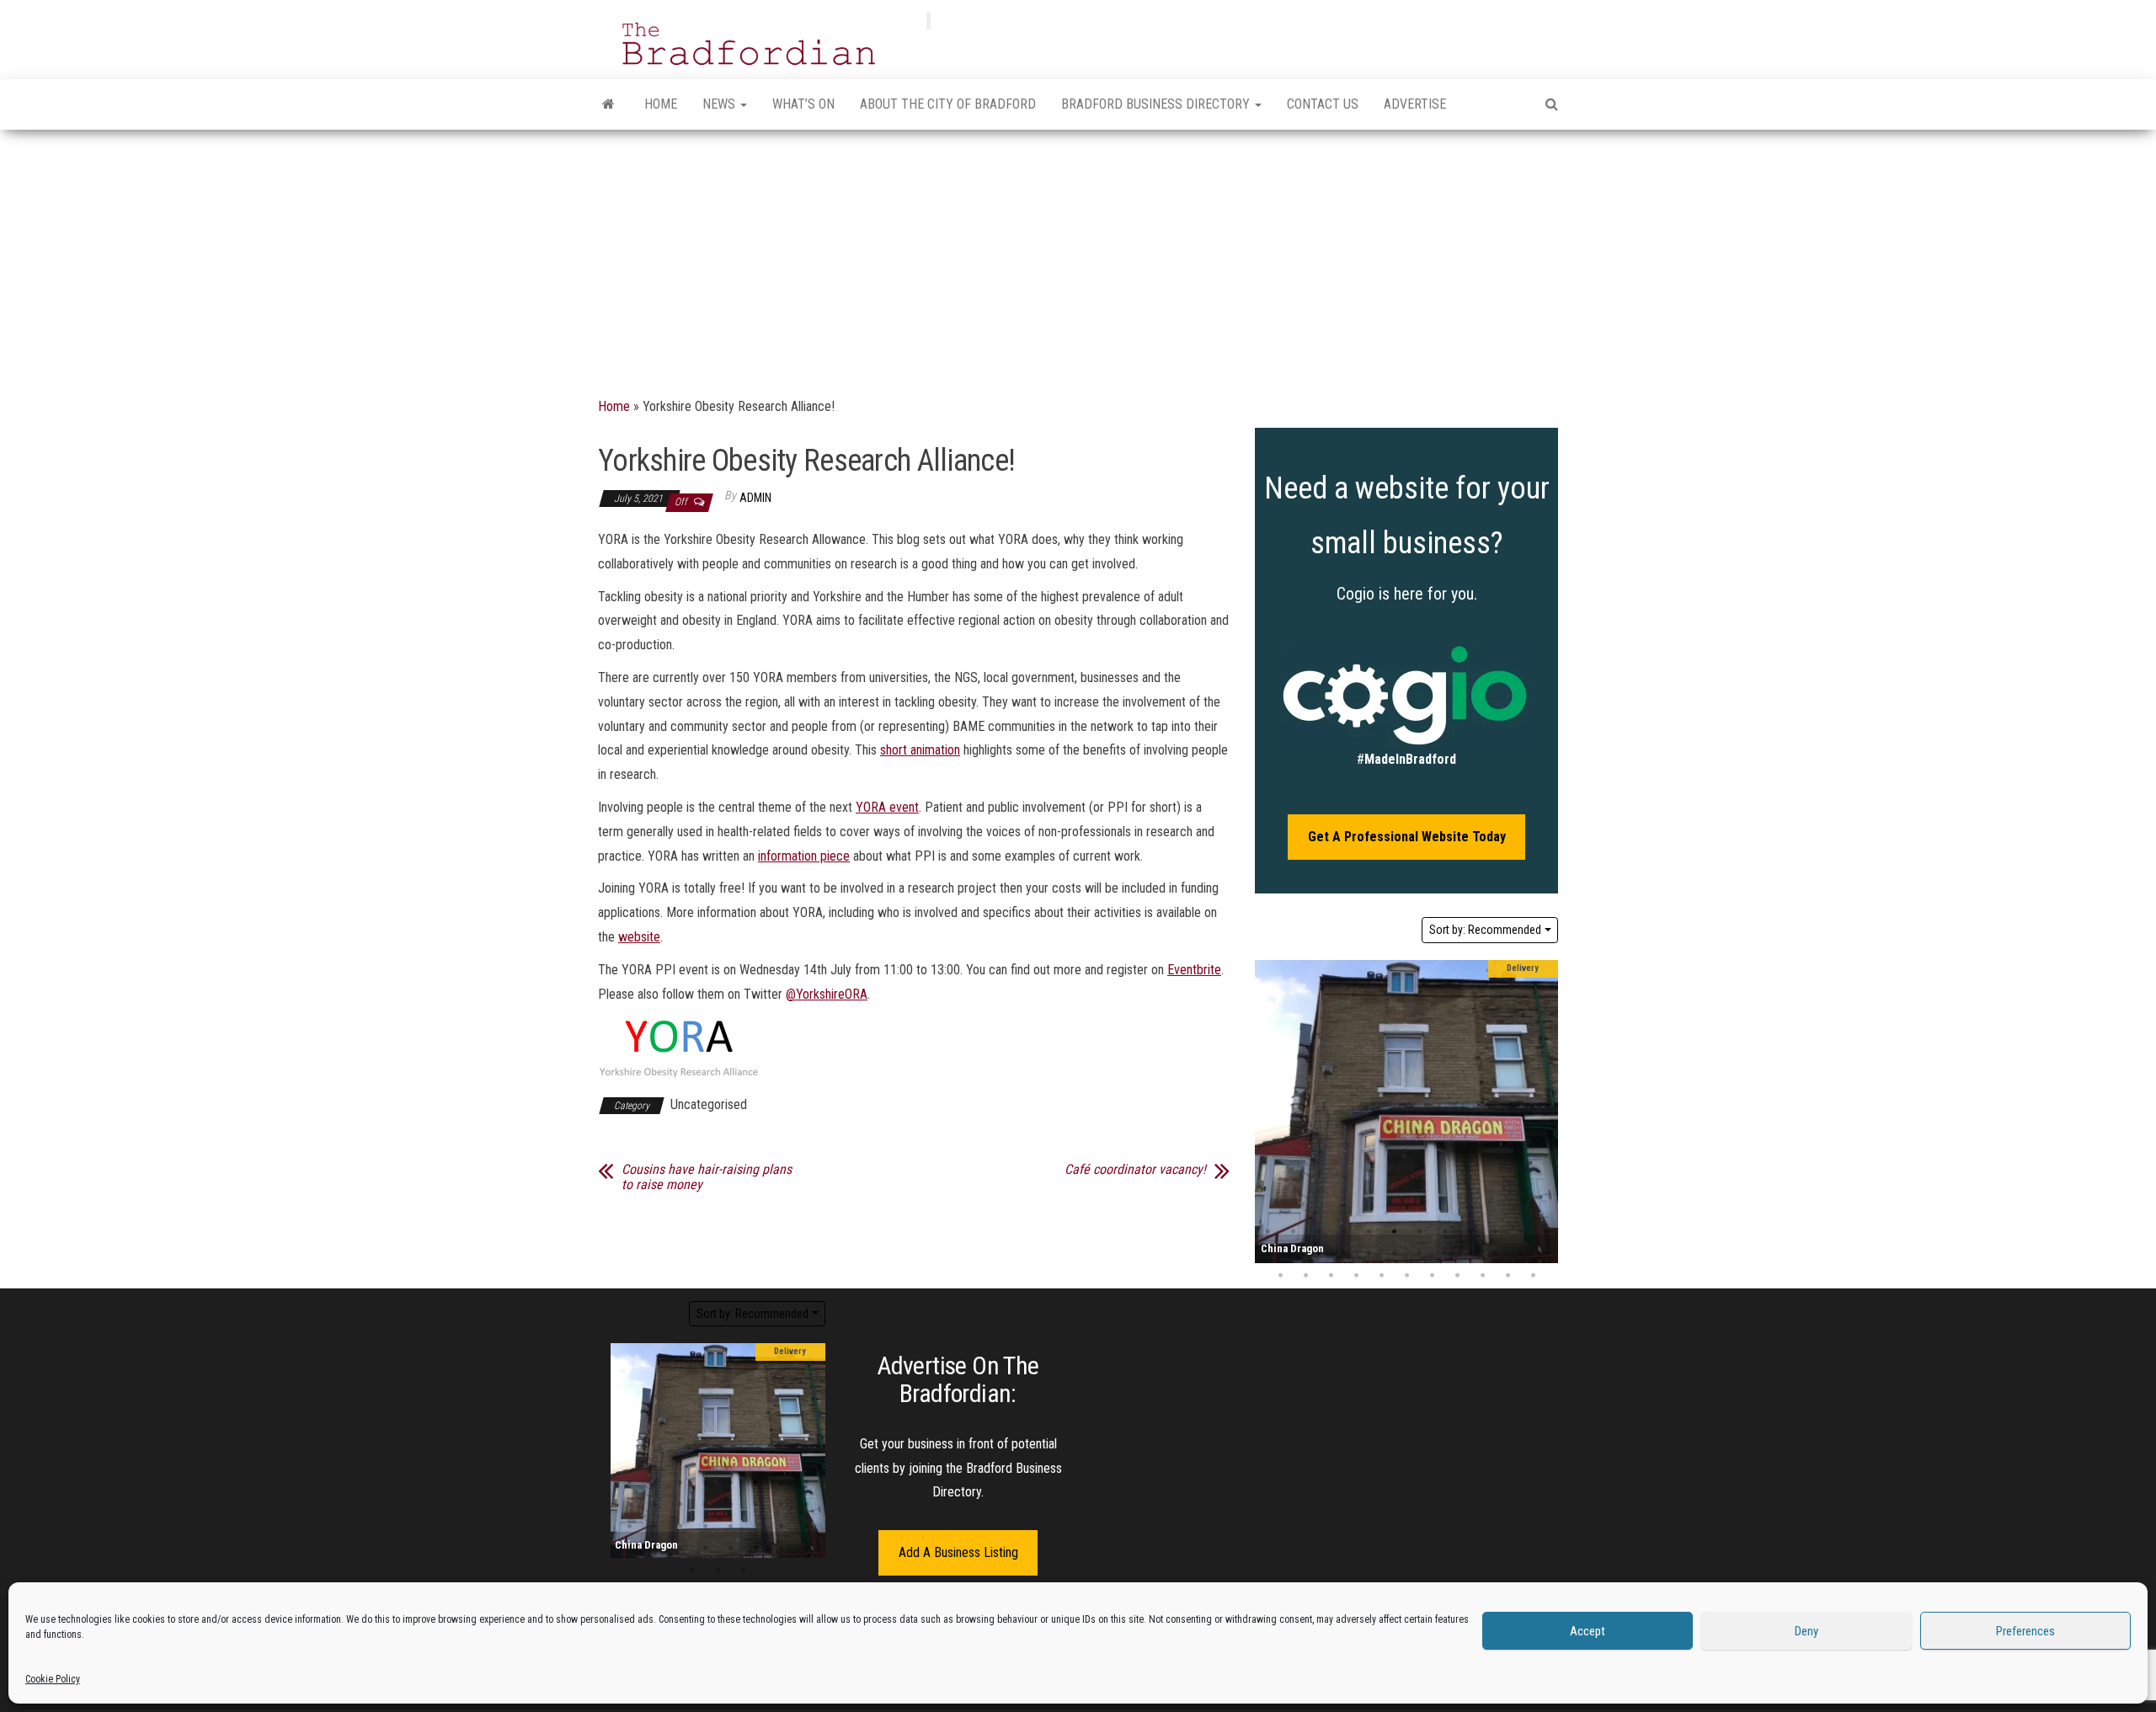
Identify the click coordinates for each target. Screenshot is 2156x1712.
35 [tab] (1533, 1276)
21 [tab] (1470, 1254)
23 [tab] (1520, 1254)
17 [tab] (1369, 1254)
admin (755, 498)
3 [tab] (1318, 1232)
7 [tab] (1419, 1232)
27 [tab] (1331, 1276)
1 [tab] (1267, 1232)
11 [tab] (1520, 1232)
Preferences (2025, 1631)
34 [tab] (1508, 1276)
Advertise (1415, 104)
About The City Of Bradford (948, 104)
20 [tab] (1444, 1254)
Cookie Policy (53, 1679)
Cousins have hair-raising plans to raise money (707, 1177)
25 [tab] (1280, 1276)
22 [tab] (1495, 1254)
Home (661, 104)
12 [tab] (1545, 1232)
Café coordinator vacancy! (1135, 1170)
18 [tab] (1394, 1254)
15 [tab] (1318, 1254)
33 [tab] (1482, 1276)
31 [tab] (1432, 1276)
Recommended (1485, 930)
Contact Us (1323, 104)
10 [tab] (1495, 1232)
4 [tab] (1343, 1232)
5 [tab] (1369, 1232)
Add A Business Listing (958, 1552)
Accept (1588, 1631)
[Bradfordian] (608, 104)
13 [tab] (1267, 1254)
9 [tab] (1470, 1232)
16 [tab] (1343, 1254)
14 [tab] (1293, 1254)
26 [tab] (1305, 1276)
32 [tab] (1457, 1276)
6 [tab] (1394, 1232)
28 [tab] (1356, 1276)
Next (1541, 1112)
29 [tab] (1381, 1276)
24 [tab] (1545, 1254)
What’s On (803, 104)
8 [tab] (1444, 1232)
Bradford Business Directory (1157, 104)
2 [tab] (1293, 1232)
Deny (1806, 1631)
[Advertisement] (1078, 256)
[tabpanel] (1406, 1112)
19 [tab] (1419, 1254)
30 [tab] (1406, 1276)
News (720, 104)
